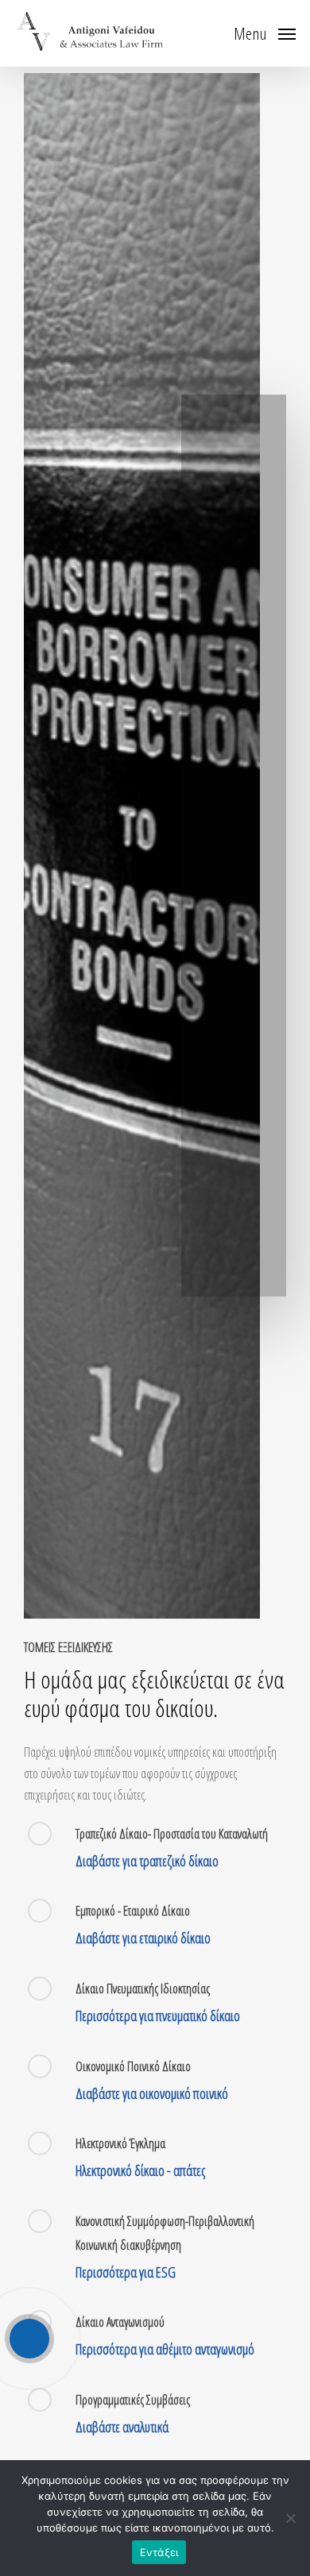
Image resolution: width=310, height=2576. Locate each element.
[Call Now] (29, 2339)
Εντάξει (159, 2552)
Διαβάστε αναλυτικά (122, 2427)
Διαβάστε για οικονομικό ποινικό (152, 2093)
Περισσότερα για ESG (126, 2272)
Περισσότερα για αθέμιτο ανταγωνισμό (165, 2349)
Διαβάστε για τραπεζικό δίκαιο (147, 1861)
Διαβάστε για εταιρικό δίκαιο (143, 1938)
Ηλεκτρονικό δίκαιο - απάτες (140, 2170)
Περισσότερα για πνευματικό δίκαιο (158, 2016)
